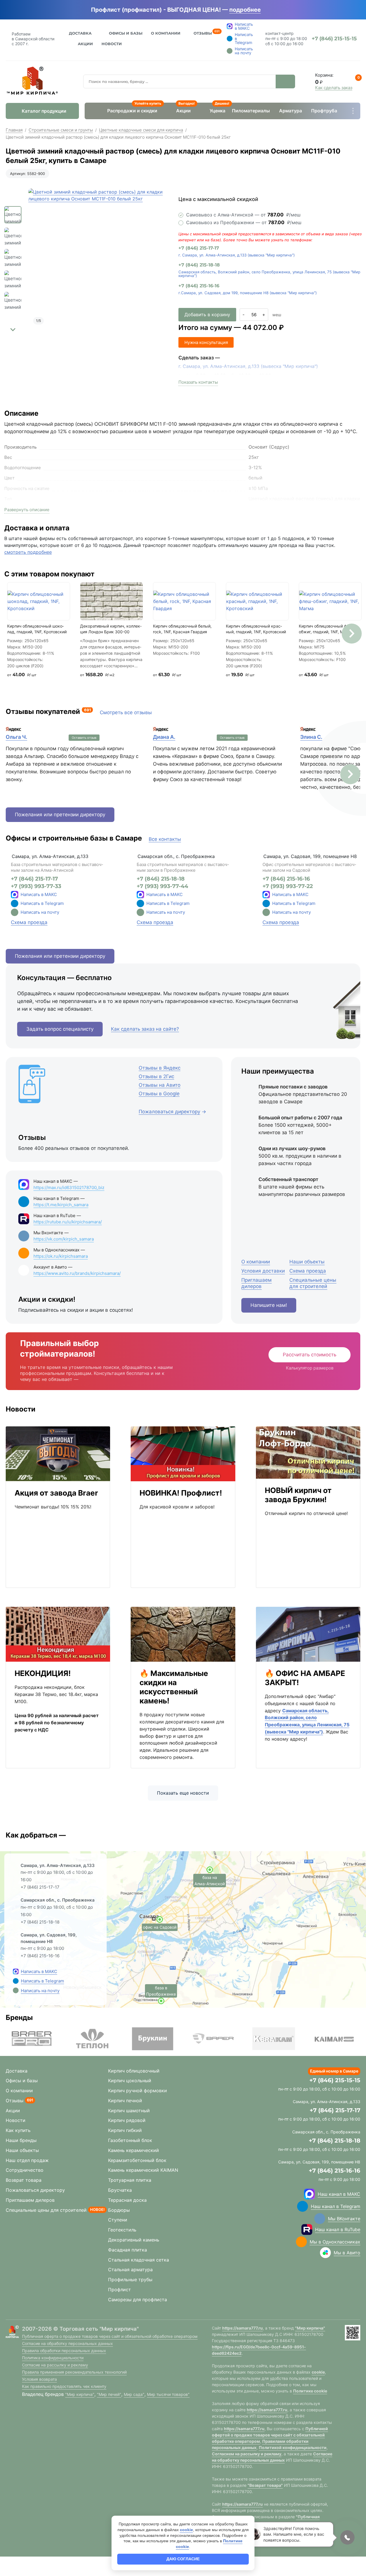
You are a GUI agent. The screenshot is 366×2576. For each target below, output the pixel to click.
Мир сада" (134, 2394)
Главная (14, 130)
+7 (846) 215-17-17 (199, 248)
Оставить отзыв (84, 738)
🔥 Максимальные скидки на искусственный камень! (174, 1687)
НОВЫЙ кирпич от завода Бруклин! (298, 1495)
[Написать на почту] (15, 912)
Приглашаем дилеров (30, 2200)
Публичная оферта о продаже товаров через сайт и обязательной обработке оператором (110, 2336)
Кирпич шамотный (129, 2111)
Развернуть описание (27, 510)
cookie (318, 2372)
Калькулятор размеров (310, 1368)
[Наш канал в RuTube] (307, 2229)
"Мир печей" (109, 2394)
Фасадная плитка (128, 2250)
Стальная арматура (130, 2270)
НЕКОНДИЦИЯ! (43, 1673)
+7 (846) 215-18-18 (199, 265)
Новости (112, 44)
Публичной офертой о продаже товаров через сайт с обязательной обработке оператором (270, 2435)
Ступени (118, 2220)
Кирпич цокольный (130, 2081)
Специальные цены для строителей (46, 2210)
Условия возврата (39, 2379)
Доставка (80, 33)
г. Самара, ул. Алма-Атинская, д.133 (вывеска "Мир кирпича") (237, 255)
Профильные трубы (130, 2280)
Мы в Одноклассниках (335, 2242)
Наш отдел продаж (27, 2160)
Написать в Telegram (42, 903)
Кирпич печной (125, 2101)
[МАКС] (15, 895)
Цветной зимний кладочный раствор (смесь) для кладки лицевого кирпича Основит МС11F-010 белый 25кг (118, 137)
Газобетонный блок (130, 2140)
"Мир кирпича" (80, 2394)
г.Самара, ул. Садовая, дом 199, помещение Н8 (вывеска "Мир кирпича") (248, 293)
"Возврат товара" (265, 2485)
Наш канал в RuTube (338, 2229)
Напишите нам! (269, 1305)
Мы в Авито (347, 2253)
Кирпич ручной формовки (138, 2091)
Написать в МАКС (39, 894)
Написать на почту (40, 912)
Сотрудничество (25, 2170)
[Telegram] (15, 903)
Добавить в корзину (207, 314)
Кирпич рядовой (127, 2120)
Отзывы (203, 33)
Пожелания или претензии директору (60, 815)
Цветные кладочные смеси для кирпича (141, 130)
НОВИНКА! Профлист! (181, 1493)
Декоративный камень (134, 2240)
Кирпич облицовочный (134, 2071)
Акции (85, 44)
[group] (100, 260)
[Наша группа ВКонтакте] (320, 2219)
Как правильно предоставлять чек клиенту (64, 2386)
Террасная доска (127, 2200)
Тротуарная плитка (130, 2180)
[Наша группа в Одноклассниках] (301, 2242)
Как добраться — (36, 1835)
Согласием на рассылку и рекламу (247, 2454)
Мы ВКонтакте (344, 2219)
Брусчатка (120, 2190)
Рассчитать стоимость (310, 1355)
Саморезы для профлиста (138, 2300)
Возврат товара (24, 2180)
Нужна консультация (206, 342)
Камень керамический (134, 2150)
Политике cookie (310, 2391)
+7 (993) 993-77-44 (162, 886)
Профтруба (324, 111)
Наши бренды (21, 2140)
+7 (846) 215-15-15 (335, 2080)
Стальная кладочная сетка (139, 2260)
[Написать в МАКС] (16, 1971)
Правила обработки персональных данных (64, 2351)
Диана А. (164, 737)
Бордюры (119, 2210)
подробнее (245, 10)
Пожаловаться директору (35, 2190)
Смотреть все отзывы (126, 712)
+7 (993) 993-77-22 (288, 886)
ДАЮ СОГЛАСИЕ (183, 2559)
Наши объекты (22, 2150)
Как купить (18, 2130)
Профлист (120, 2290)
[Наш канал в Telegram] (303, 2206)
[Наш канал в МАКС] (309, 2194)
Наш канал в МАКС (339, 2194)
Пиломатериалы (251, 111)
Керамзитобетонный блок (137, 2160)
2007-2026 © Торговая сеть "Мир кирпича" (80, 2329)
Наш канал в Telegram (336, 2206)
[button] (13, 330)
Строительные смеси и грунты (61, 130)
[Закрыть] (269, 10)
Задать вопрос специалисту (60, 1029)
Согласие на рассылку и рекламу (55, 2365)
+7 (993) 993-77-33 (36, 886)
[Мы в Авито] (325, 2253)
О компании (19, 2091)
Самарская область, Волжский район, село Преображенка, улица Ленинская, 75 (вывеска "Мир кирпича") (269, 274)
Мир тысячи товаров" (168, 2394)
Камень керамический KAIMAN (143, 2170)
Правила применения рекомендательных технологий (74, 2372)
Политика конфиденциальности (53, 2358)
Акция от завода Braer (56, 1493)
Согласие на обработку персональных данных (67, 2343)
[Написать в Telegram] (16, 1981)
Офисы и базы (126, 33)
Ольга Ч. (16, 737)
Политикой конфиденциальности (293, 2447)
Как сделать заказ (334, 88)
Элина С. (311, 737)
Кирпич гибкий (125, 2130)
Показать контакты (198, 382)
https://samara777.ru (242, 2328)
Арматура (291, 111)
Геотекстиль (122, 2230)
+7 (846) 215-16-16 (199, 286)
